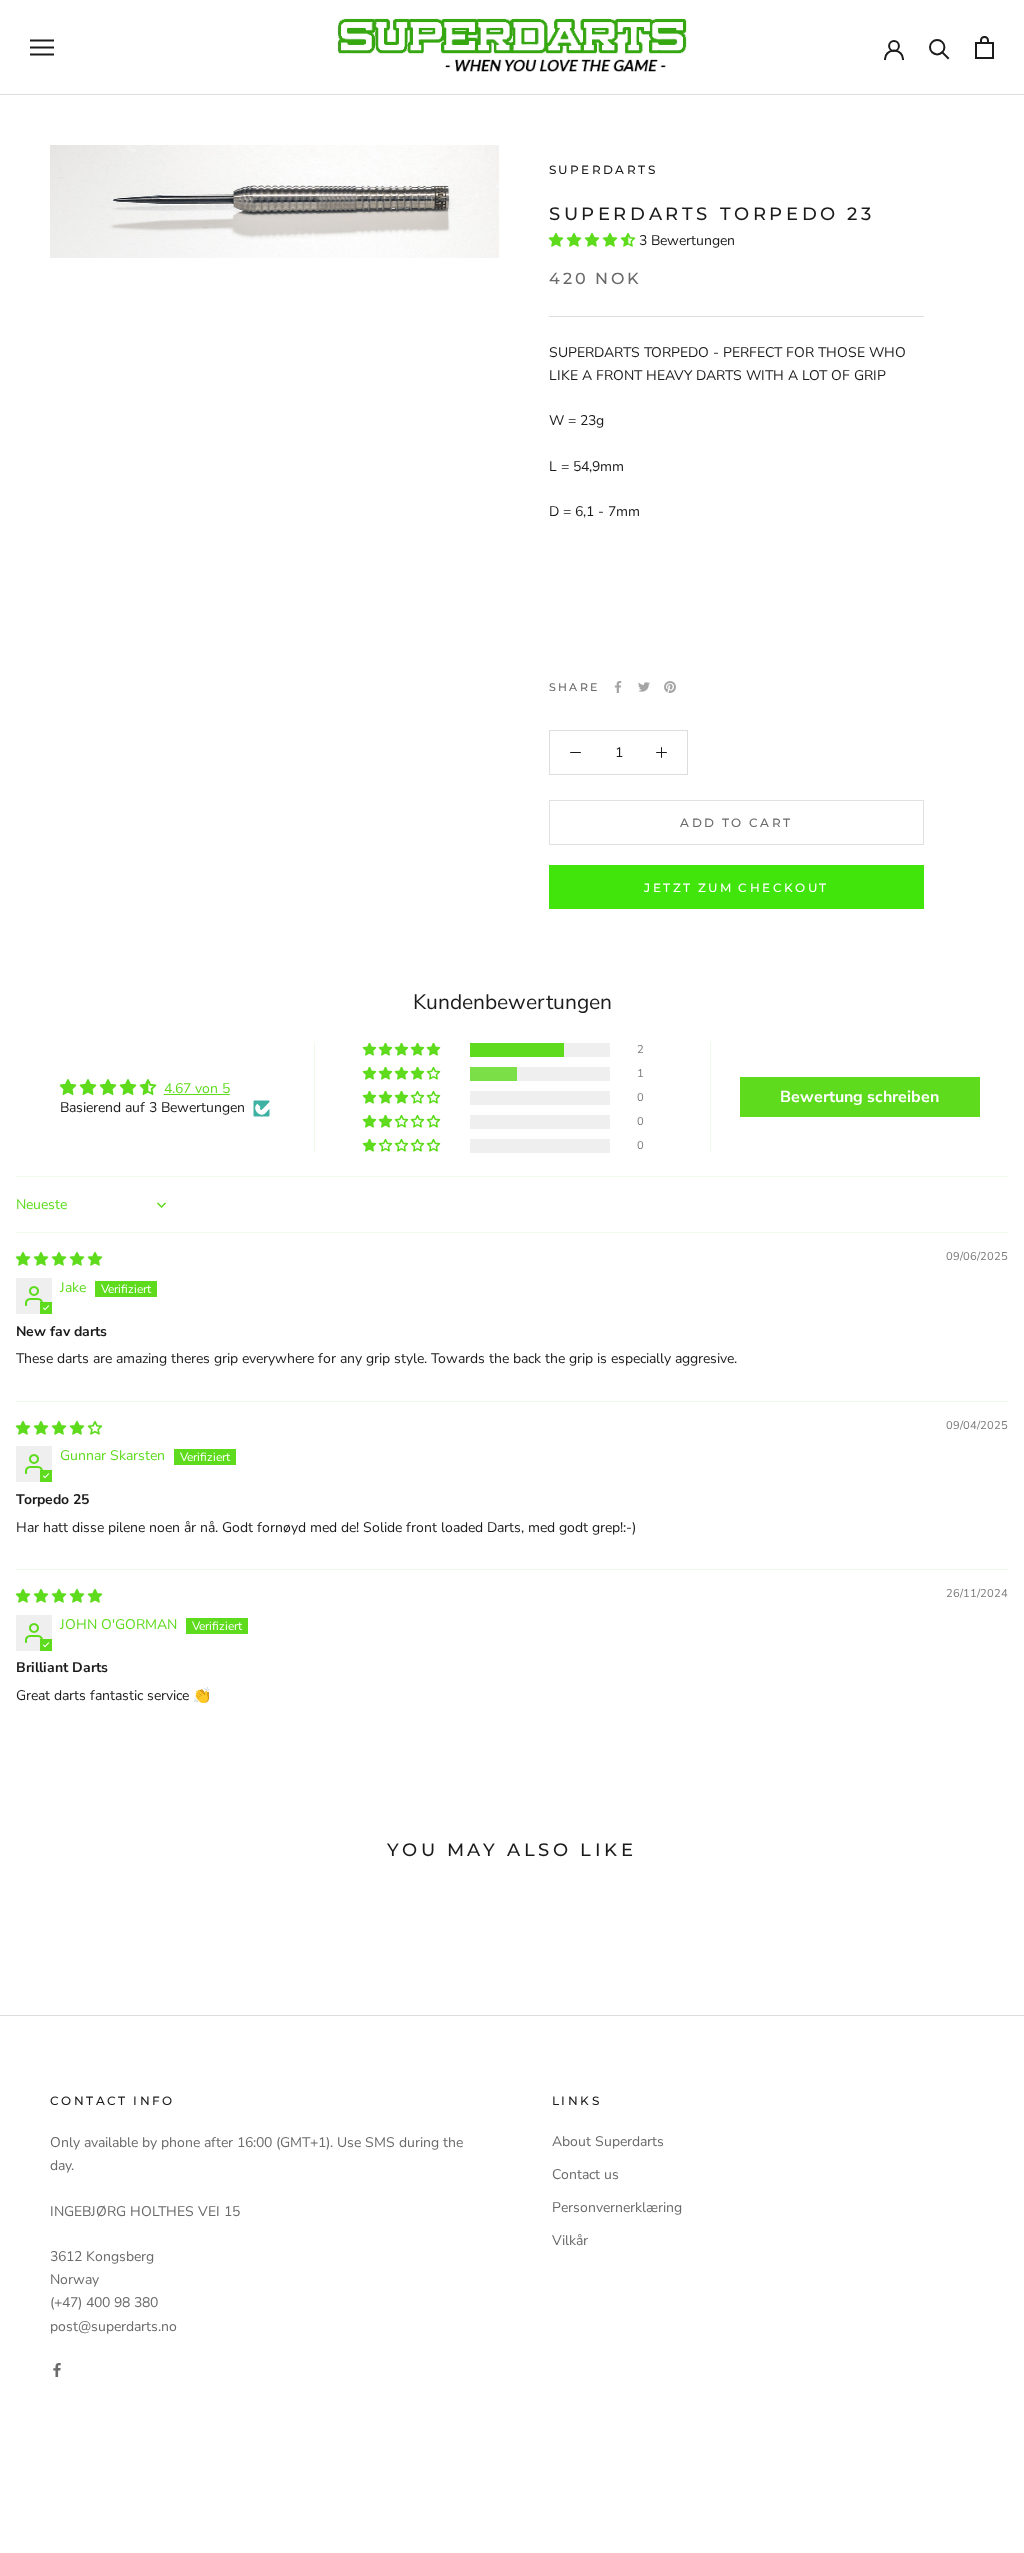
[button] (594, 240)
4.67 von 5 (197, 1088)
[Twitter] (644, 687)
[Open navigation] (42, 47)
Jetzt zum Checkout (736, 887)
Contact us (585, 2174)
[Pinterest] (670, 687)
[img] (59, 1259)
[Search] (939, 47)
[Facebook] (618, 687)
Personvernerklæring (617, 2207)
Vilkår (570, 2240)
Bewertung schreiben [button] (859, 1097)
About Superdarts (608, 2141)
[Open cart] (984, 47)
